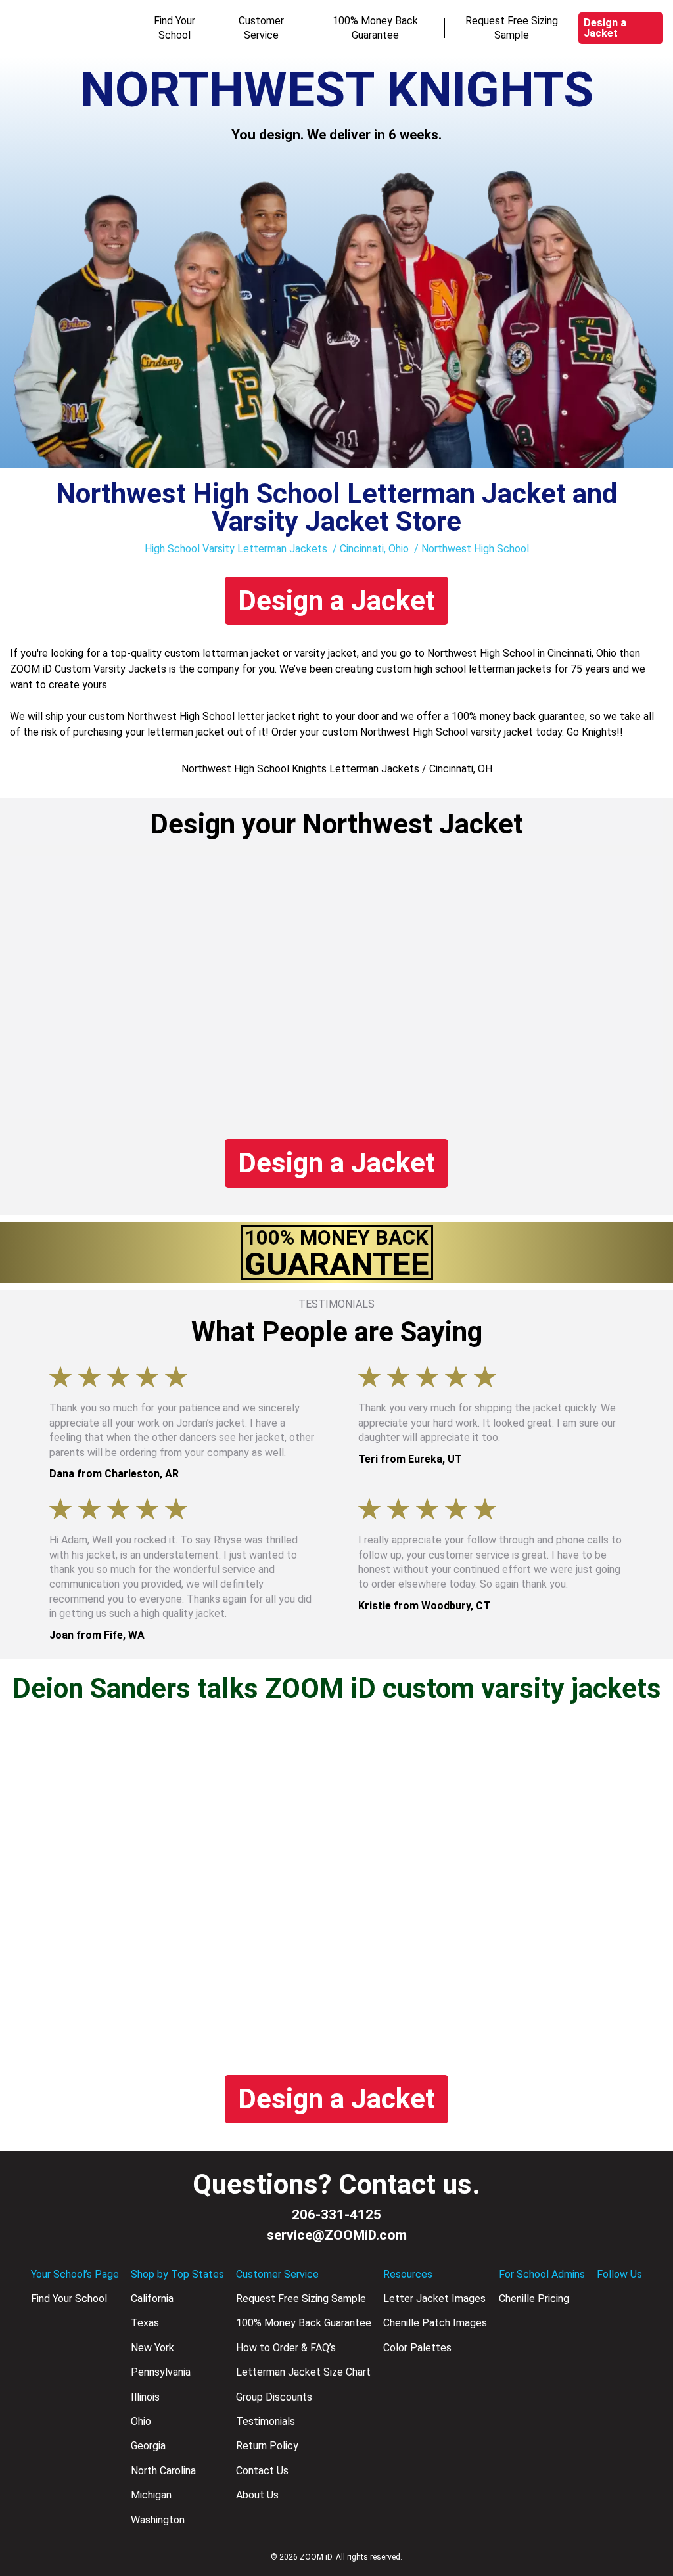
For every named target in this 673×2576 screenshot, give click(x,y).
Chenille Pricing (534, 2298)
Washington (158, 2520)
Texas (145, 2323)
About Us (257, 2495)
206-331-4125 (336, 2215)
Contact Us (262, 2471)
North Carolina (163, 2471)
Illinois (145, 2397)
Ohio (141, 2421)
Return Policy (267, 2446)
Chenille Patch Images (435, 2323)
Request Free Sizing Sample (512, 28)
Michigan (151, 2495)
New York (152, 2348)
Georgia (148, 2446)
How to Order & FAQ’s (286, 2348)
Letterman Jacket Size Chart (303, 2372)
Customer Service (261, 28)
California (152, 2298)
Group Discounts (274, 2397)
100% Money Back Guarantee (375, 28)
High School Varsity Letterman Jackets (236, 549)
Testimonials (266, 2421)
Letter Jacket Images (434, 2298)
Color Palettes (417, 2348)
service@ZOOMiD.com (337, 2235)
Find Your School (174, 28)
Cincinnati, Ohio (374, 549)
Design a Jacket (605, 28)
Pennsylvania (161, 2372)
